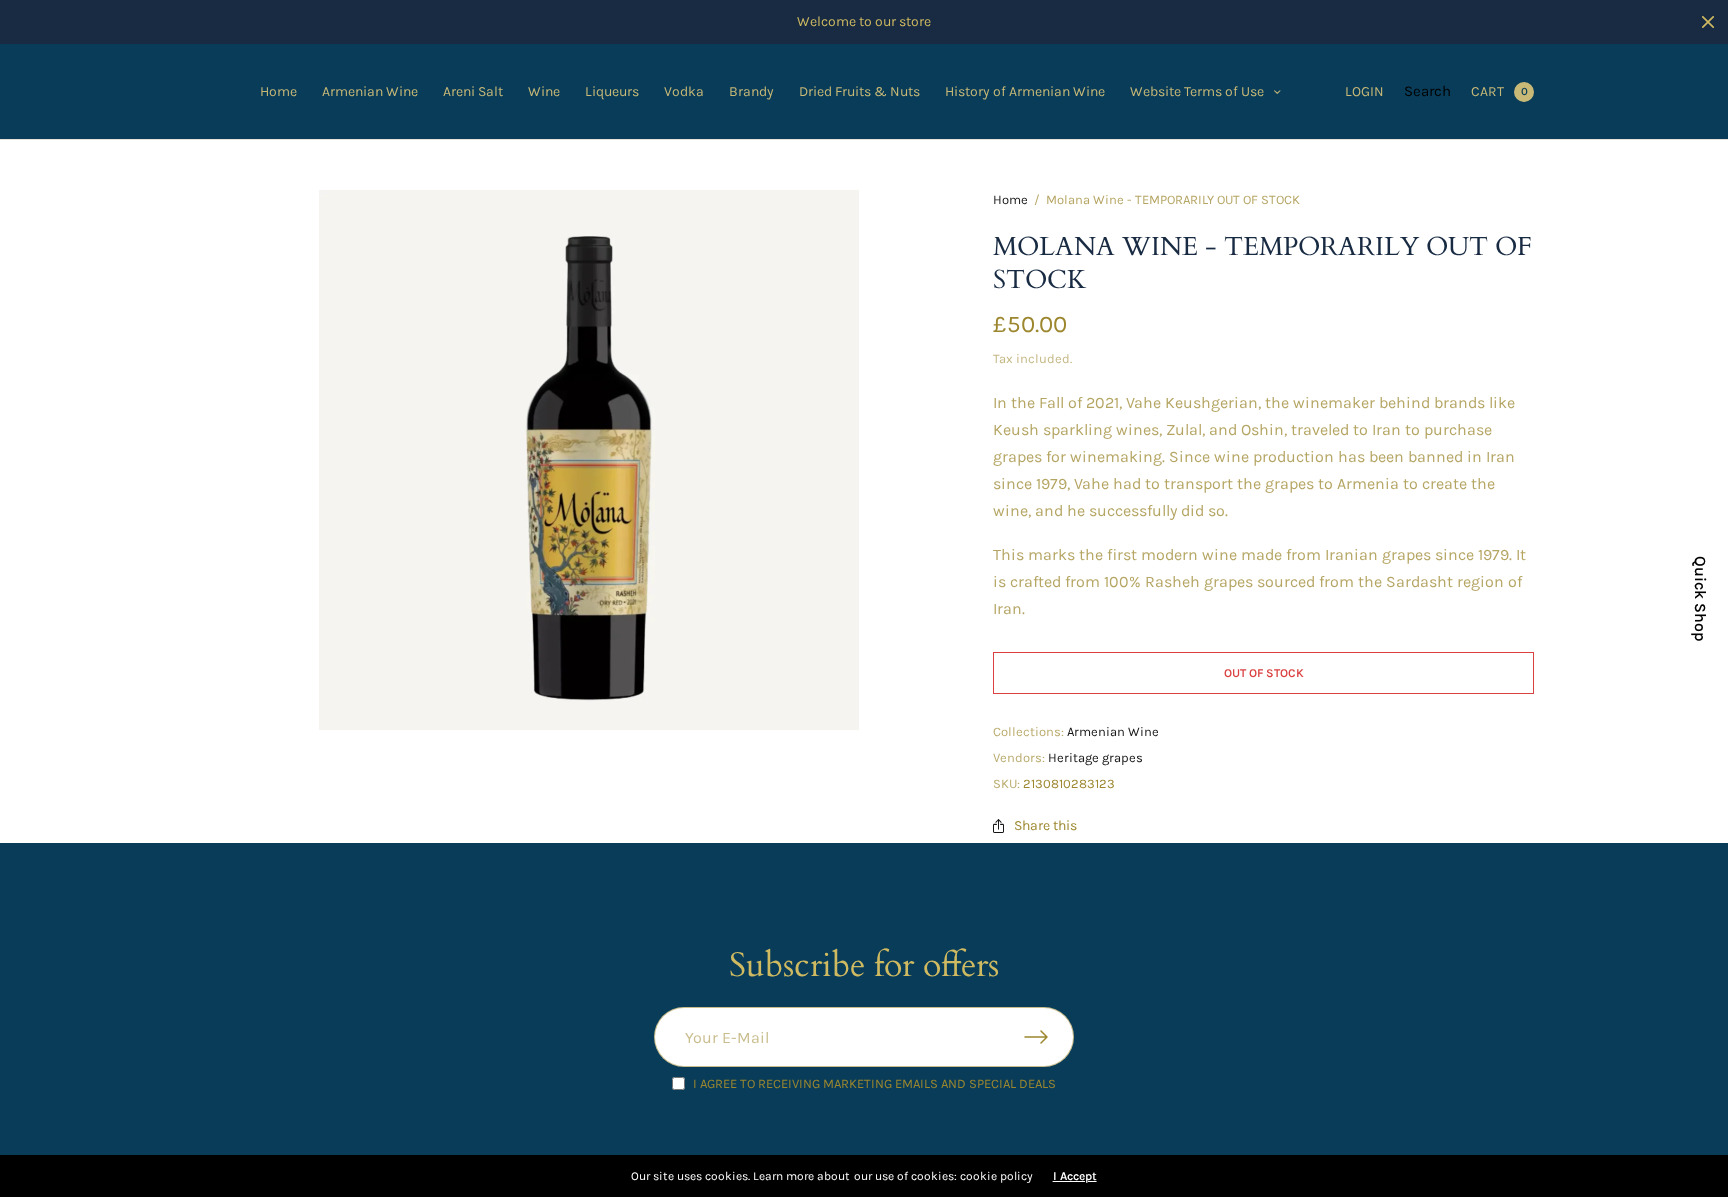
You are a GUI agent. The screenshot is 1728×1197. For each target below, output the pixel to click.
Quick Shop (1700, 599)
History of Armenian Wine (1025, 91)
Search (1427, 91)
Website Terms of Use (1197, 91)
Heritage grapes (1095, 757)
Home (278, 91)
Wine (544, 91)
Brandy (751, 91)
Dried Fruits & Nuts (859, 91)
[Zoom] (589, 460)
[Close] (1708, 22)
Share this (1045, 826)
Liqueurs (612, 91)
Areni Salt (473, 91)
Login (1364, 91)
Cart (1487, 91)
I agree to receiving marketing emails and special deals (874, 1083)
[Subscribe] (1049, 1037)
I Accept (1075, 1176)
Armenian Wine (370, 91)
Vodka (684, 91)
